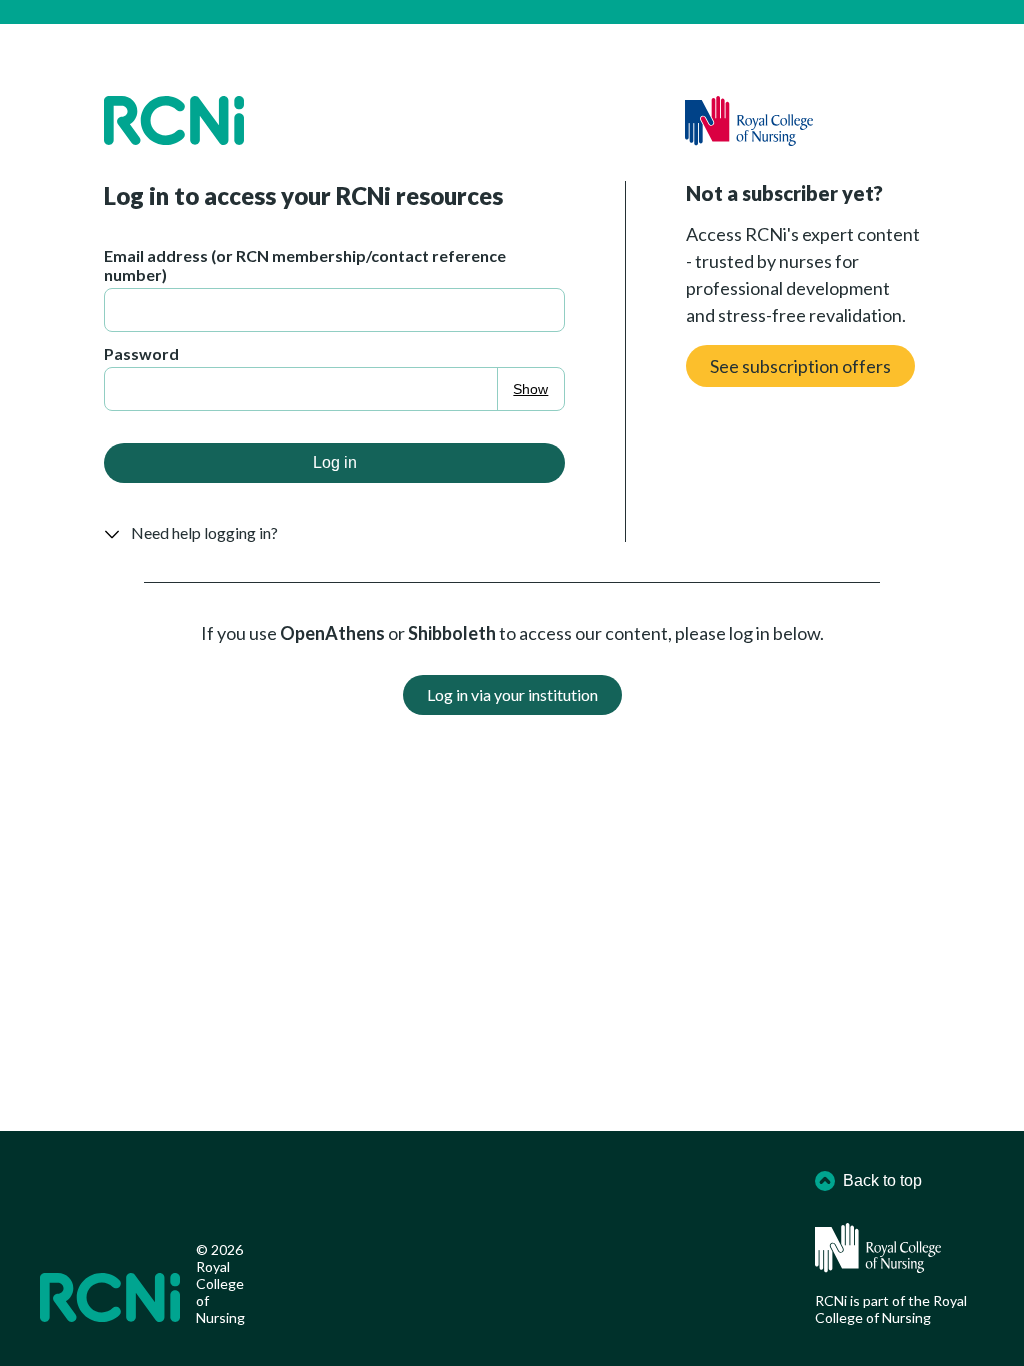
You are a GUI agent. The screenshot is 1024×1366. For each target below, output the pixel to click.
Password (141, 353)
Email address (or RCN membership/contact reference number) (305, 265)
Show (530, 389)
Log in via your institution (512, 694)
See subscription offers (800, 366)
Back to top (882, 1180)
